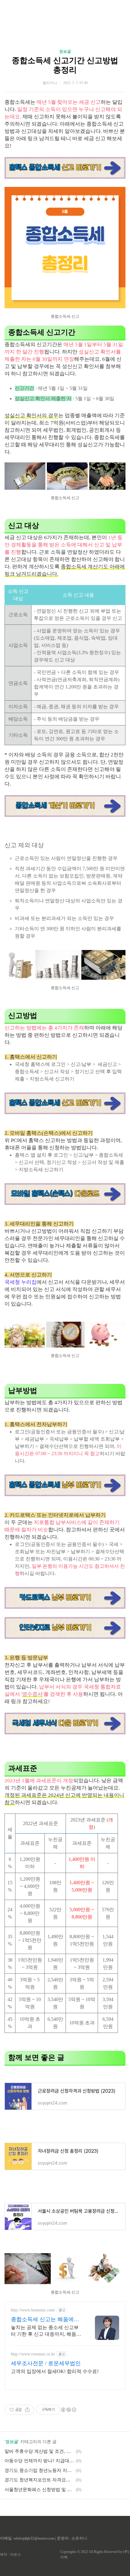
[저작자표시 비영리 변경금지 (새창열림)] (68, 2410)
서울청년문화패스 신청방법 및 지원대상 (39, 2490)
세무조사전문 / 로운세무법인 (46, 2363)
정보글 (65, 51)
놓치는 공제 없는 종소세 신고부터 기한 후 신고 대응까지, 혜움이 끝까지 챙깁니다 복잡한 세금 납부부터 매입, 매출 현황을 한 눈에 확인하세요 (46, 2331)
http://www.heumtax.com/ (33, 2310)
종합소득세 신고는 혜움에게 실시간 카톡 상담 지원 (45, 2320)
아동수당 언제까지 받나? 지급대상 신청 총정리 (39, 2461)
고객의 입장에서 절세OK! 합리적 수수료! (55, 2371)
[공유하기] (27, 2410)
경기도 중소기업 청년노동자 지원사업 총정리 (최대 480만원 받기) (39, 2470)
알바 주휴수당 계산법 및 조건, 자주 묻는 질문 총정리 (39, 2451)
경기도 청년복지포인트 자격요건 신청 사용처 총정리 (39, 2480)
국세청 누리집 (21, 1282)
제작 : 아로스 (10, 2554)
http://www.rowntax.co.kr (33, 2354)
